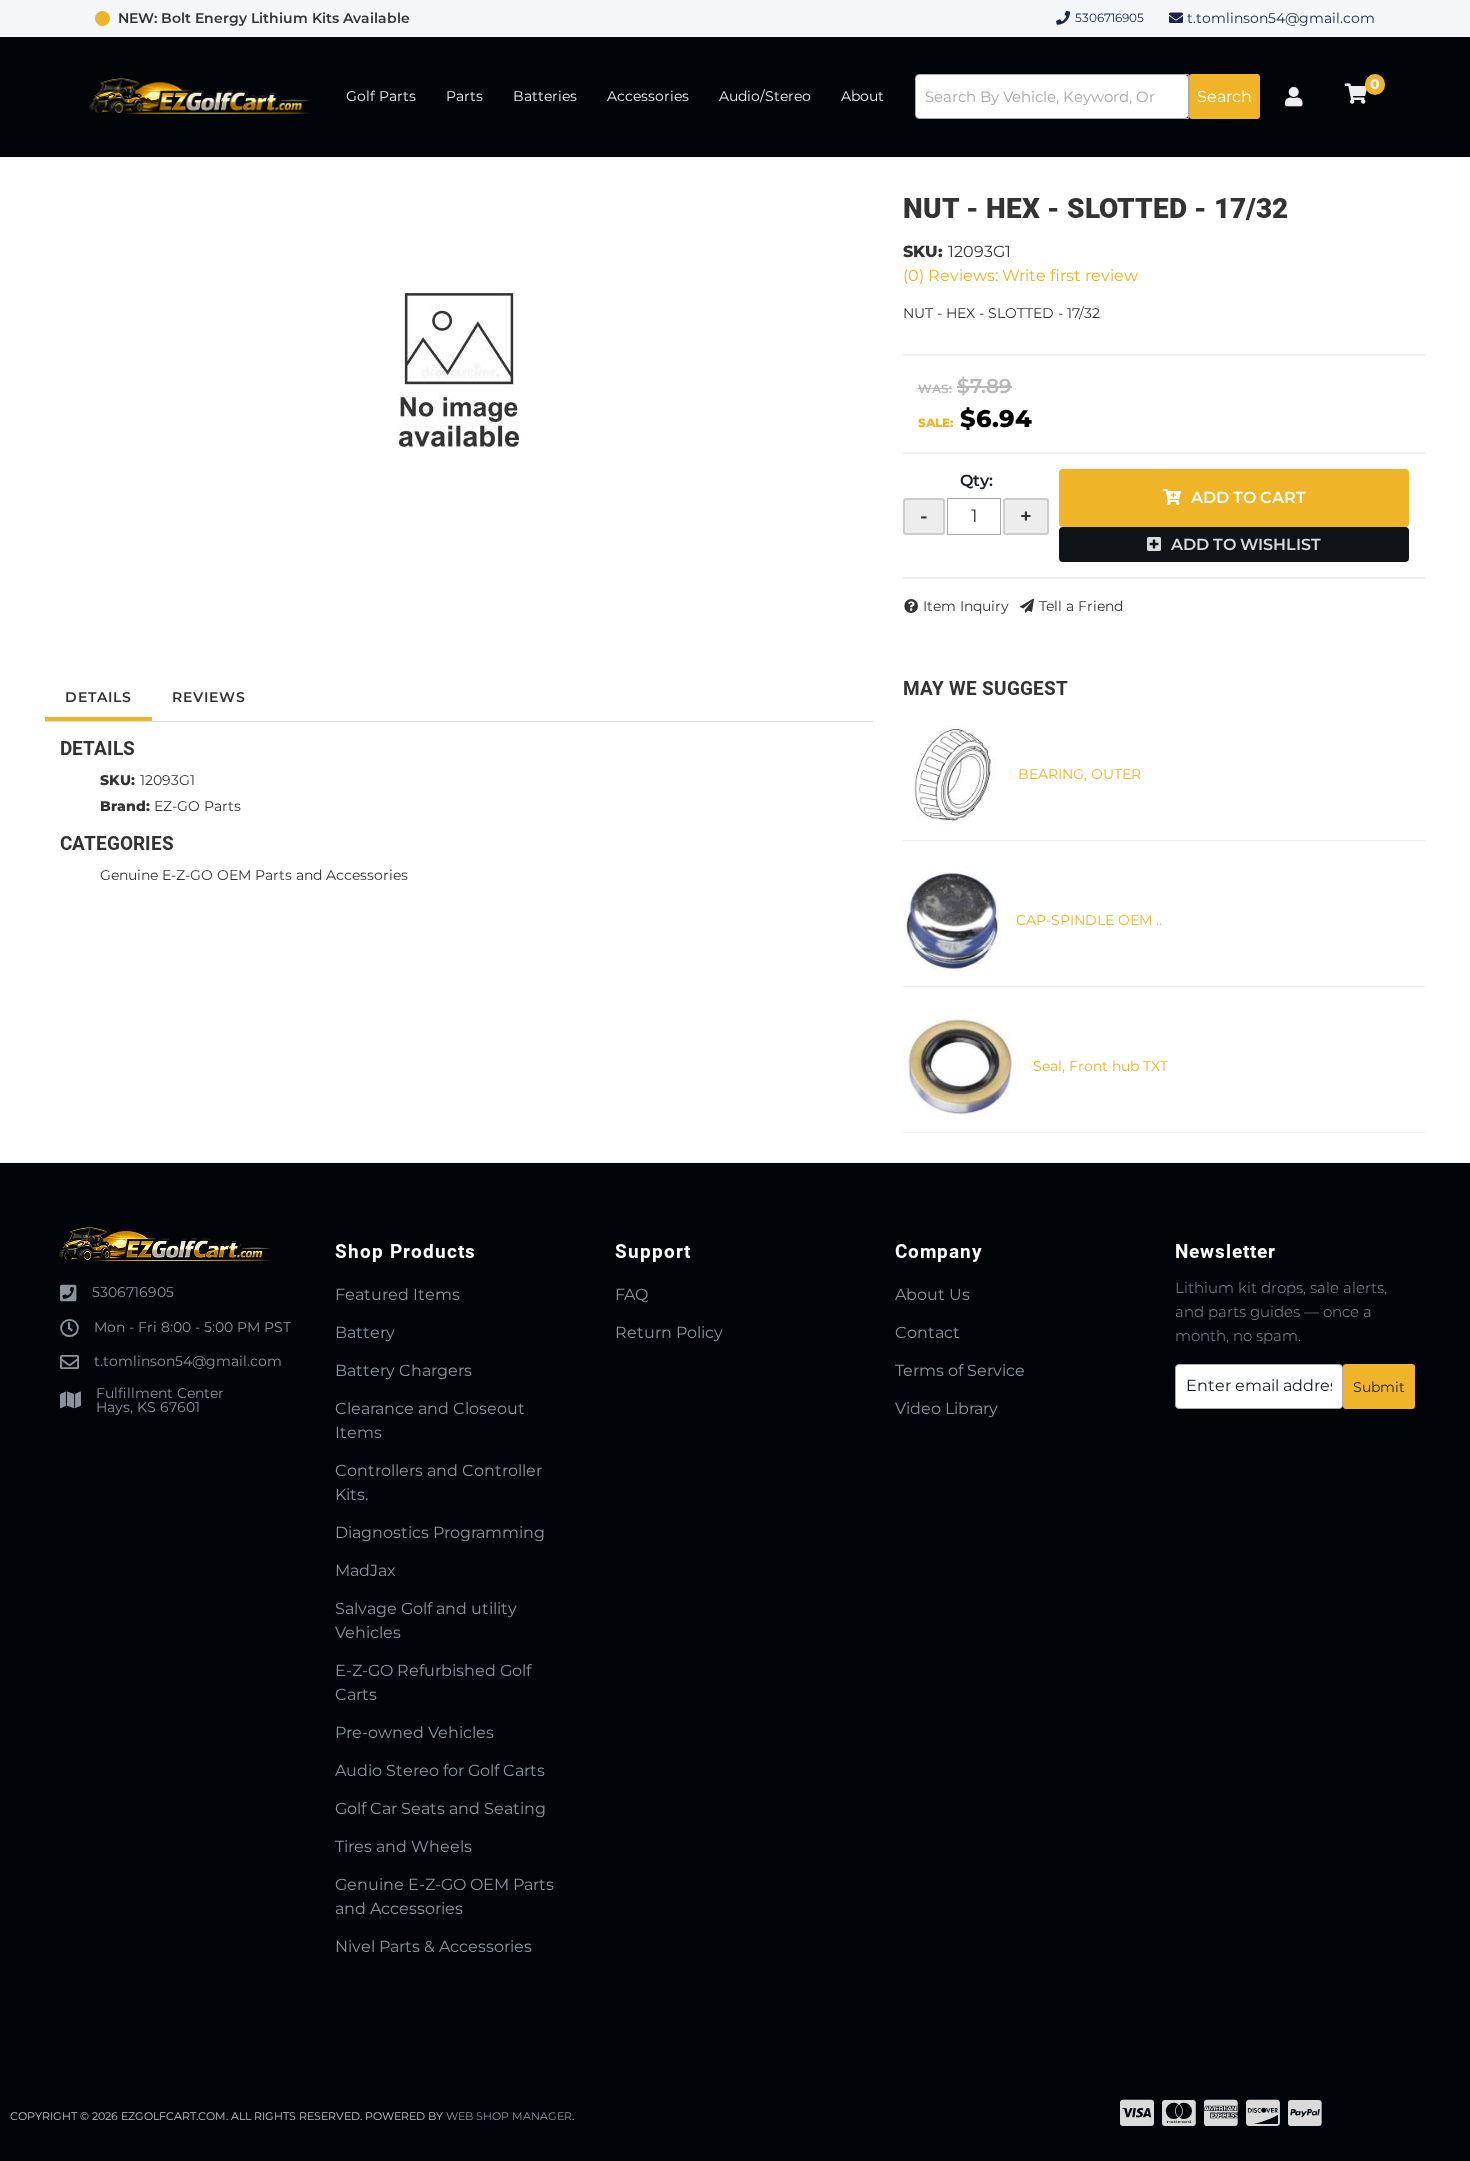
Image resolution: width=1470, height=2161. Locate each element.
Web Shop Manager (509, 2116)
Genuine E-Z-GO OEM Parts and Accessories (254, 875)
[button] (1087, 96)
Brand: (125, 806)
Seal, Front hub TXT (1100, 1066)
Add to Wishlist (1246, 544)
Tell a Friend (1081, 606)
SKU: (923, 251)
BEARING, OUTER (1079, 774)
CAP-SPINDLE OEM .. (1089, 920)
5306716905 (133, 1292)
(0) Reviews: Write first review (1020, 275)
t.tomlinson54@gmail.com (1281, 18)
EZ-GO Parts (197, 806)
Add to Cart (1248, 497)
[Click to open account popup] (1294, 97)
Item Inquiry (966, 606)
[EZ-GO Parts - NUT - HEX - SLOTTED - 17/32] (459, 372)
